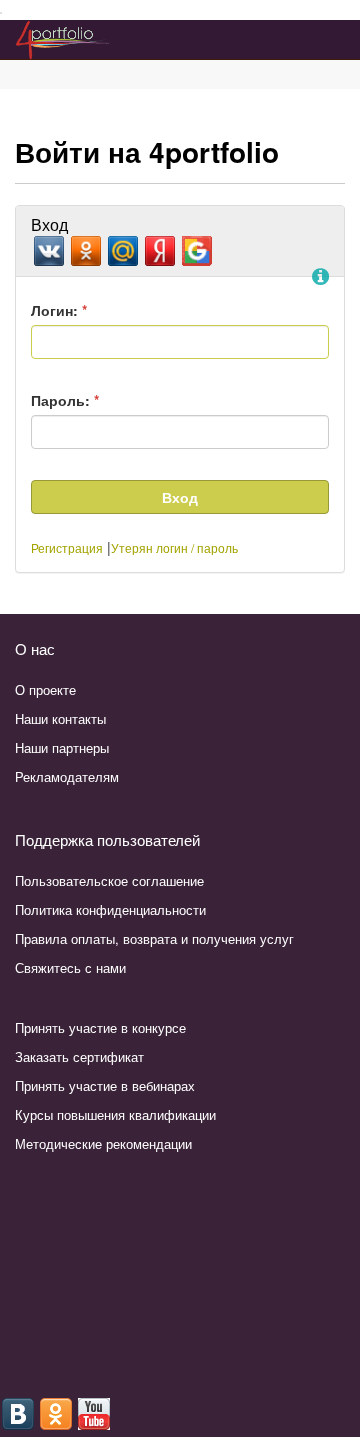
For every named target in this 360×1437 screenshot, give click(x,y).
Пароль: (65, 400)
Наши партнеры (62, 747)
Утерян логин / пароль (174, 547)
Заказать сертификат (79, 1056)
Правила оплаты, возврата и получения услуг (154, 938)
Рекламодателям (67, 776)
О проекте (45, 689)
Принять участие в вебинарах (105, 1085)
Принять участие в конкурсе (100, 1027)
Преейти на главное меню (1, 13)
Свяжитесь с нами (70, 967)
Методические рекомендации (103, 1143)
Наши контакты (60, 718)
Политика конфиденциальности (110, 909)
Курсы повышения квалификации (115, 1114)
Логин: (59, 310)
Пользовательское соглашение (109, 880)
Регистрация (67, 547)
